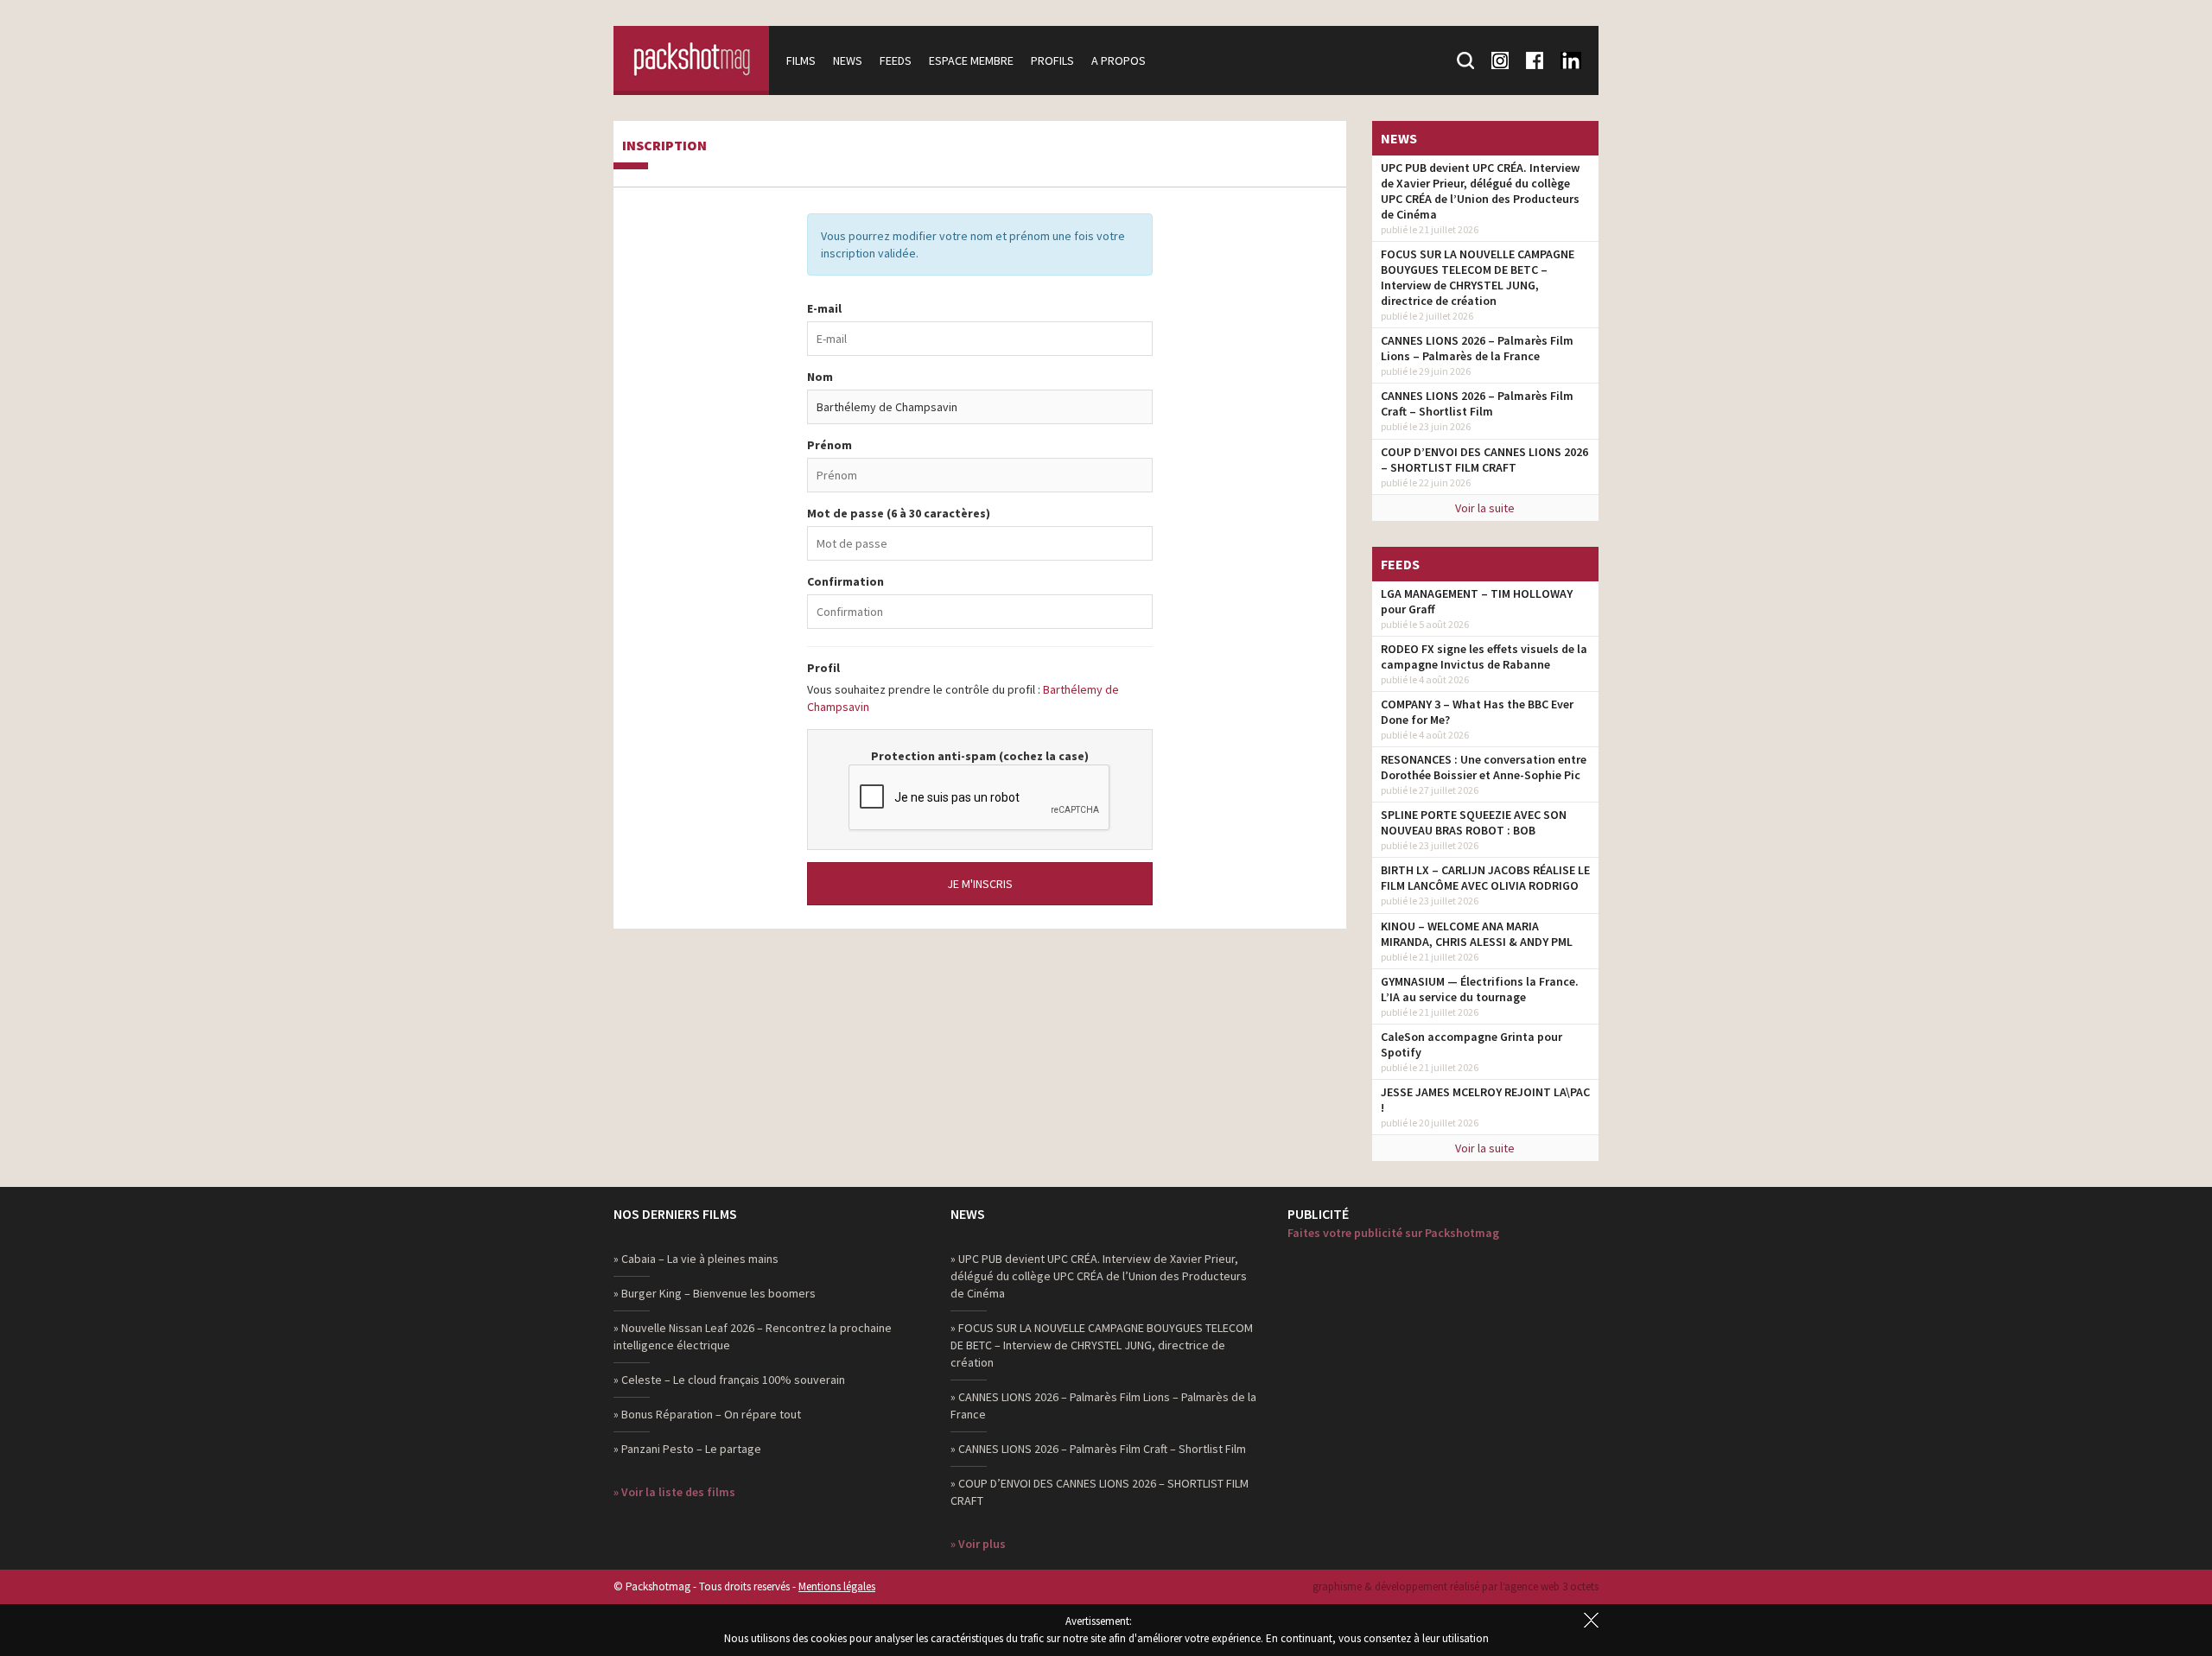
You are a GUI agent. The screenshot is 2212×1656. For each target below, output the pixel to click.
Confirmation (845, 581)
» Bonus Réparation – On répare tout (707, 1414)
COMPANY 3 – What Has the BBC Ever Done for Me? (1477, 712)
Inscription (664, 146)
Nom (820, 377)
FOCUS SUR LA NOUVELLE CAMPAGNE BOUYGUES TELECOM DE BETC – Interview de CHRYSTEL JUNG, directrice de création (1478, 277)
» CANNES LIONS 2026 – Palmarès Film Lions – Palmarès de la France (1103, 1405)
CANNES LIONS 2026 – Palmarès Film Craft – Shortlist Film (1477, 403)
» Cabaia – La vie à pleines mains (696, 1259)
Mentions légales (837, 1586)
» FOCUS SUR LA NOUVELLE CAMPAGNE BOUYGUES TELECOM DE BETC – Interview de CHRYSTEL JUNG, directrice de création (1102, 1345)
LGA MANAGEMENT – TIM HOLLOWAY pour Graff (1477, 601)
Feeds (896, 60)
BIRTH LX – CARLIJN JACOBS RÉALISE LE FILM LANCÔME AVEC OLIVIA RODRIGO (1485, 878)
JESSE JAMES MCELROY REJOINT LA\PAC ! (1485, 1100)
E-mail (824, 308)
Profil (823, 668)
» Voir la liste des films (674, 1492)
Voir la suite (1485, 508)
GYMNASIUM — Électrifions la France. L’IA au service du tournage (1480, 989)
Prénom (829, 445)
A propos (1119, 60)
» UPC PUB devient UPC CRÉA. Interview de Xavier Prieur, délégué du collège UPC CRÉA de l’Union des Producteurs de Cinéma (1099, 1276)
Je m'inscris (980, 884)
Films (801, 60)
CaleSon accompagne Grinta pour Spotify (1471, 1044)
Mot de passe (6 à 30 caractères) (899, 513)
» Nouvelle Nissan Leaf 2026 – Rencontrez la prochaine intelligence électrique (753, 1336)
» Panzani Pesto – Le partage (687, 1449)
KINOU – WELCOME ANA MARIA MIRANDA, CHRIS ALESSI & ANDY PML (1477, 934)
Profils (1052, 60)
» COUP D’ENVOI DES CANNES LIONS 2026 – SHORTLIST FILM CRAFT (1100, 1492)
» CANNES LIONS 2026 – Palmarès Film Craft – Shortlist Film (1098, 1449)
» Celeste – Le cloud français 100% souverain (729, 1380)
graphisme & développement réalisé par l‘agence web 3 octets (1456, 1586)
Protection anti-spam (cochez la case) (980, 756)
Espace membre (971, 60)
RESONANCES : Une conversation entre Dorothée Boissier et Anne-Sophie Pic (1484, 767)
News (848, 60)
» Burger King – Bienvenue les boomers (715, 1293)
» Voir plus (978, 1544)
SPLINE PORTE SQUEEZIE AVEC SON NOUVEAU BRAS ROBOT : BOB (1474, 822)
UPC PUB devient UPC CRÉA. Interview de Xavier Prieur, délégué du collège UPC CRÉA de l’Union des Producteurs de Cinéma (1480, 191)
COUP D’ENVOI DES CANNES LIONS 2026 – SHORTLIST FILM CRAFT (1484, 460)
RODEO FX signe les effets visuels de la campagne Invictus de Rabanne (1484, 657)
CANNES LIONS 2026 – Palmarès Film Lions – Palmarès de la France (1477, 348)
